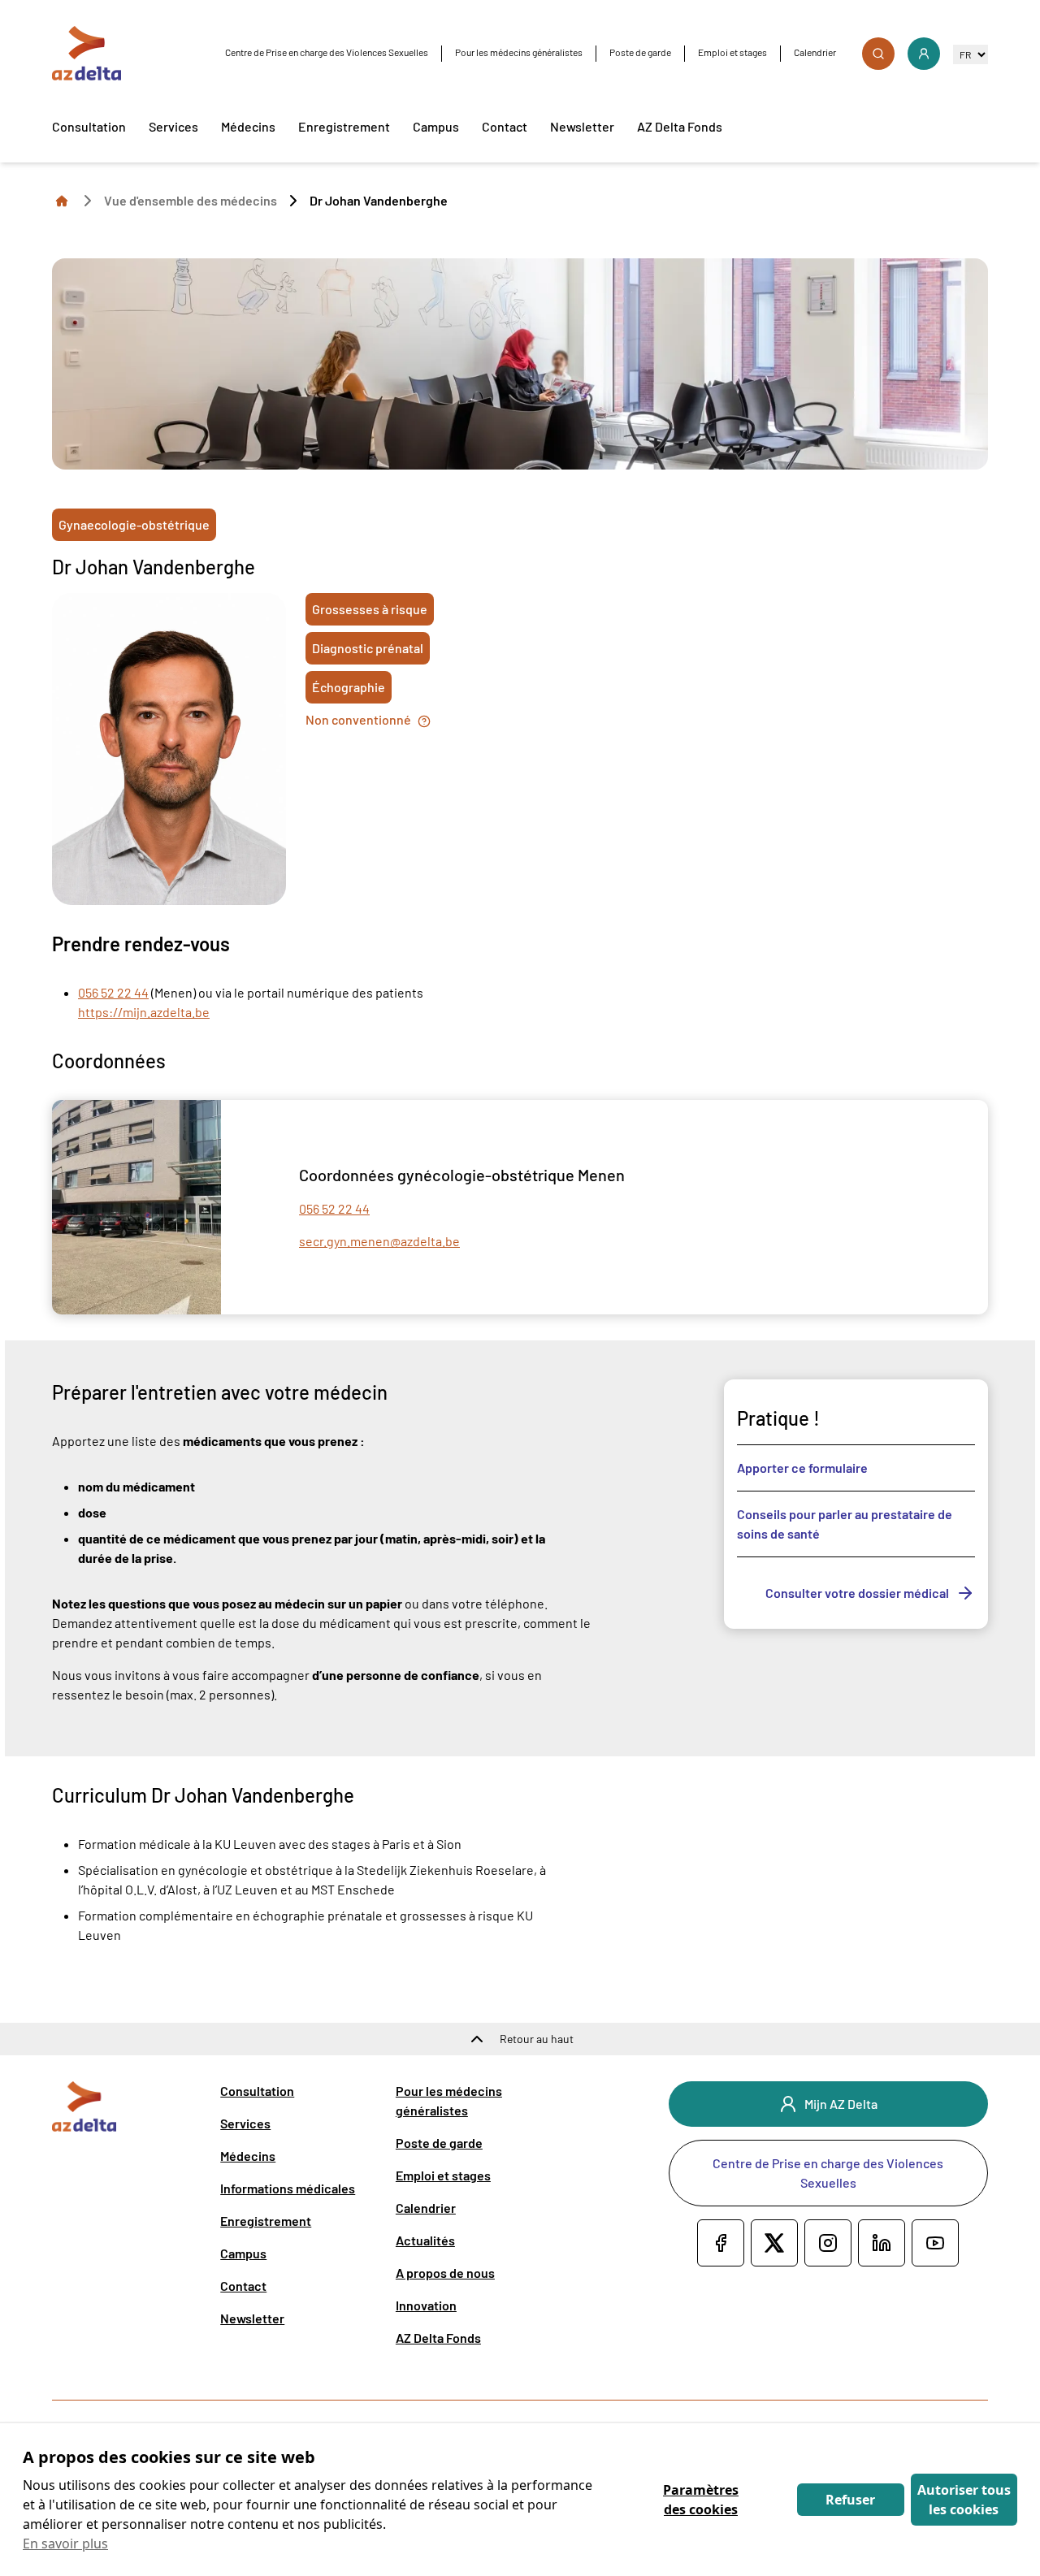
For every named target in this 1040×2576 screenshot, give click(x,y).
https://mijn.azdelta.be (144, 1012)
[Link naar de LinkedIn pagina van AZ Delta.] (882, 2243)
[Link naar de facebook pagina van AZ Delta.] (721, 2243)
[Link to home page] (62, 200)
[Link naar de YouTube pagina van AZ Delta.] (935, 2243)
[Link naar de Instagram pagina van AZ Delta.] (828, 2243)
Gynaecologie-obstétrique (134, 524)
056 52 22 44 (113, 992)
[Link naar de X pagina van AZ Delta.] (774, 2243)
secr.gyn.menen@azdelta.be (379, 1241)
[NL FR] (971, 54)
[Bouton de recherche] (878, 54)
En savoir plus (65, 2544)
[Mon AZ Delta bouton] (924, 54)
